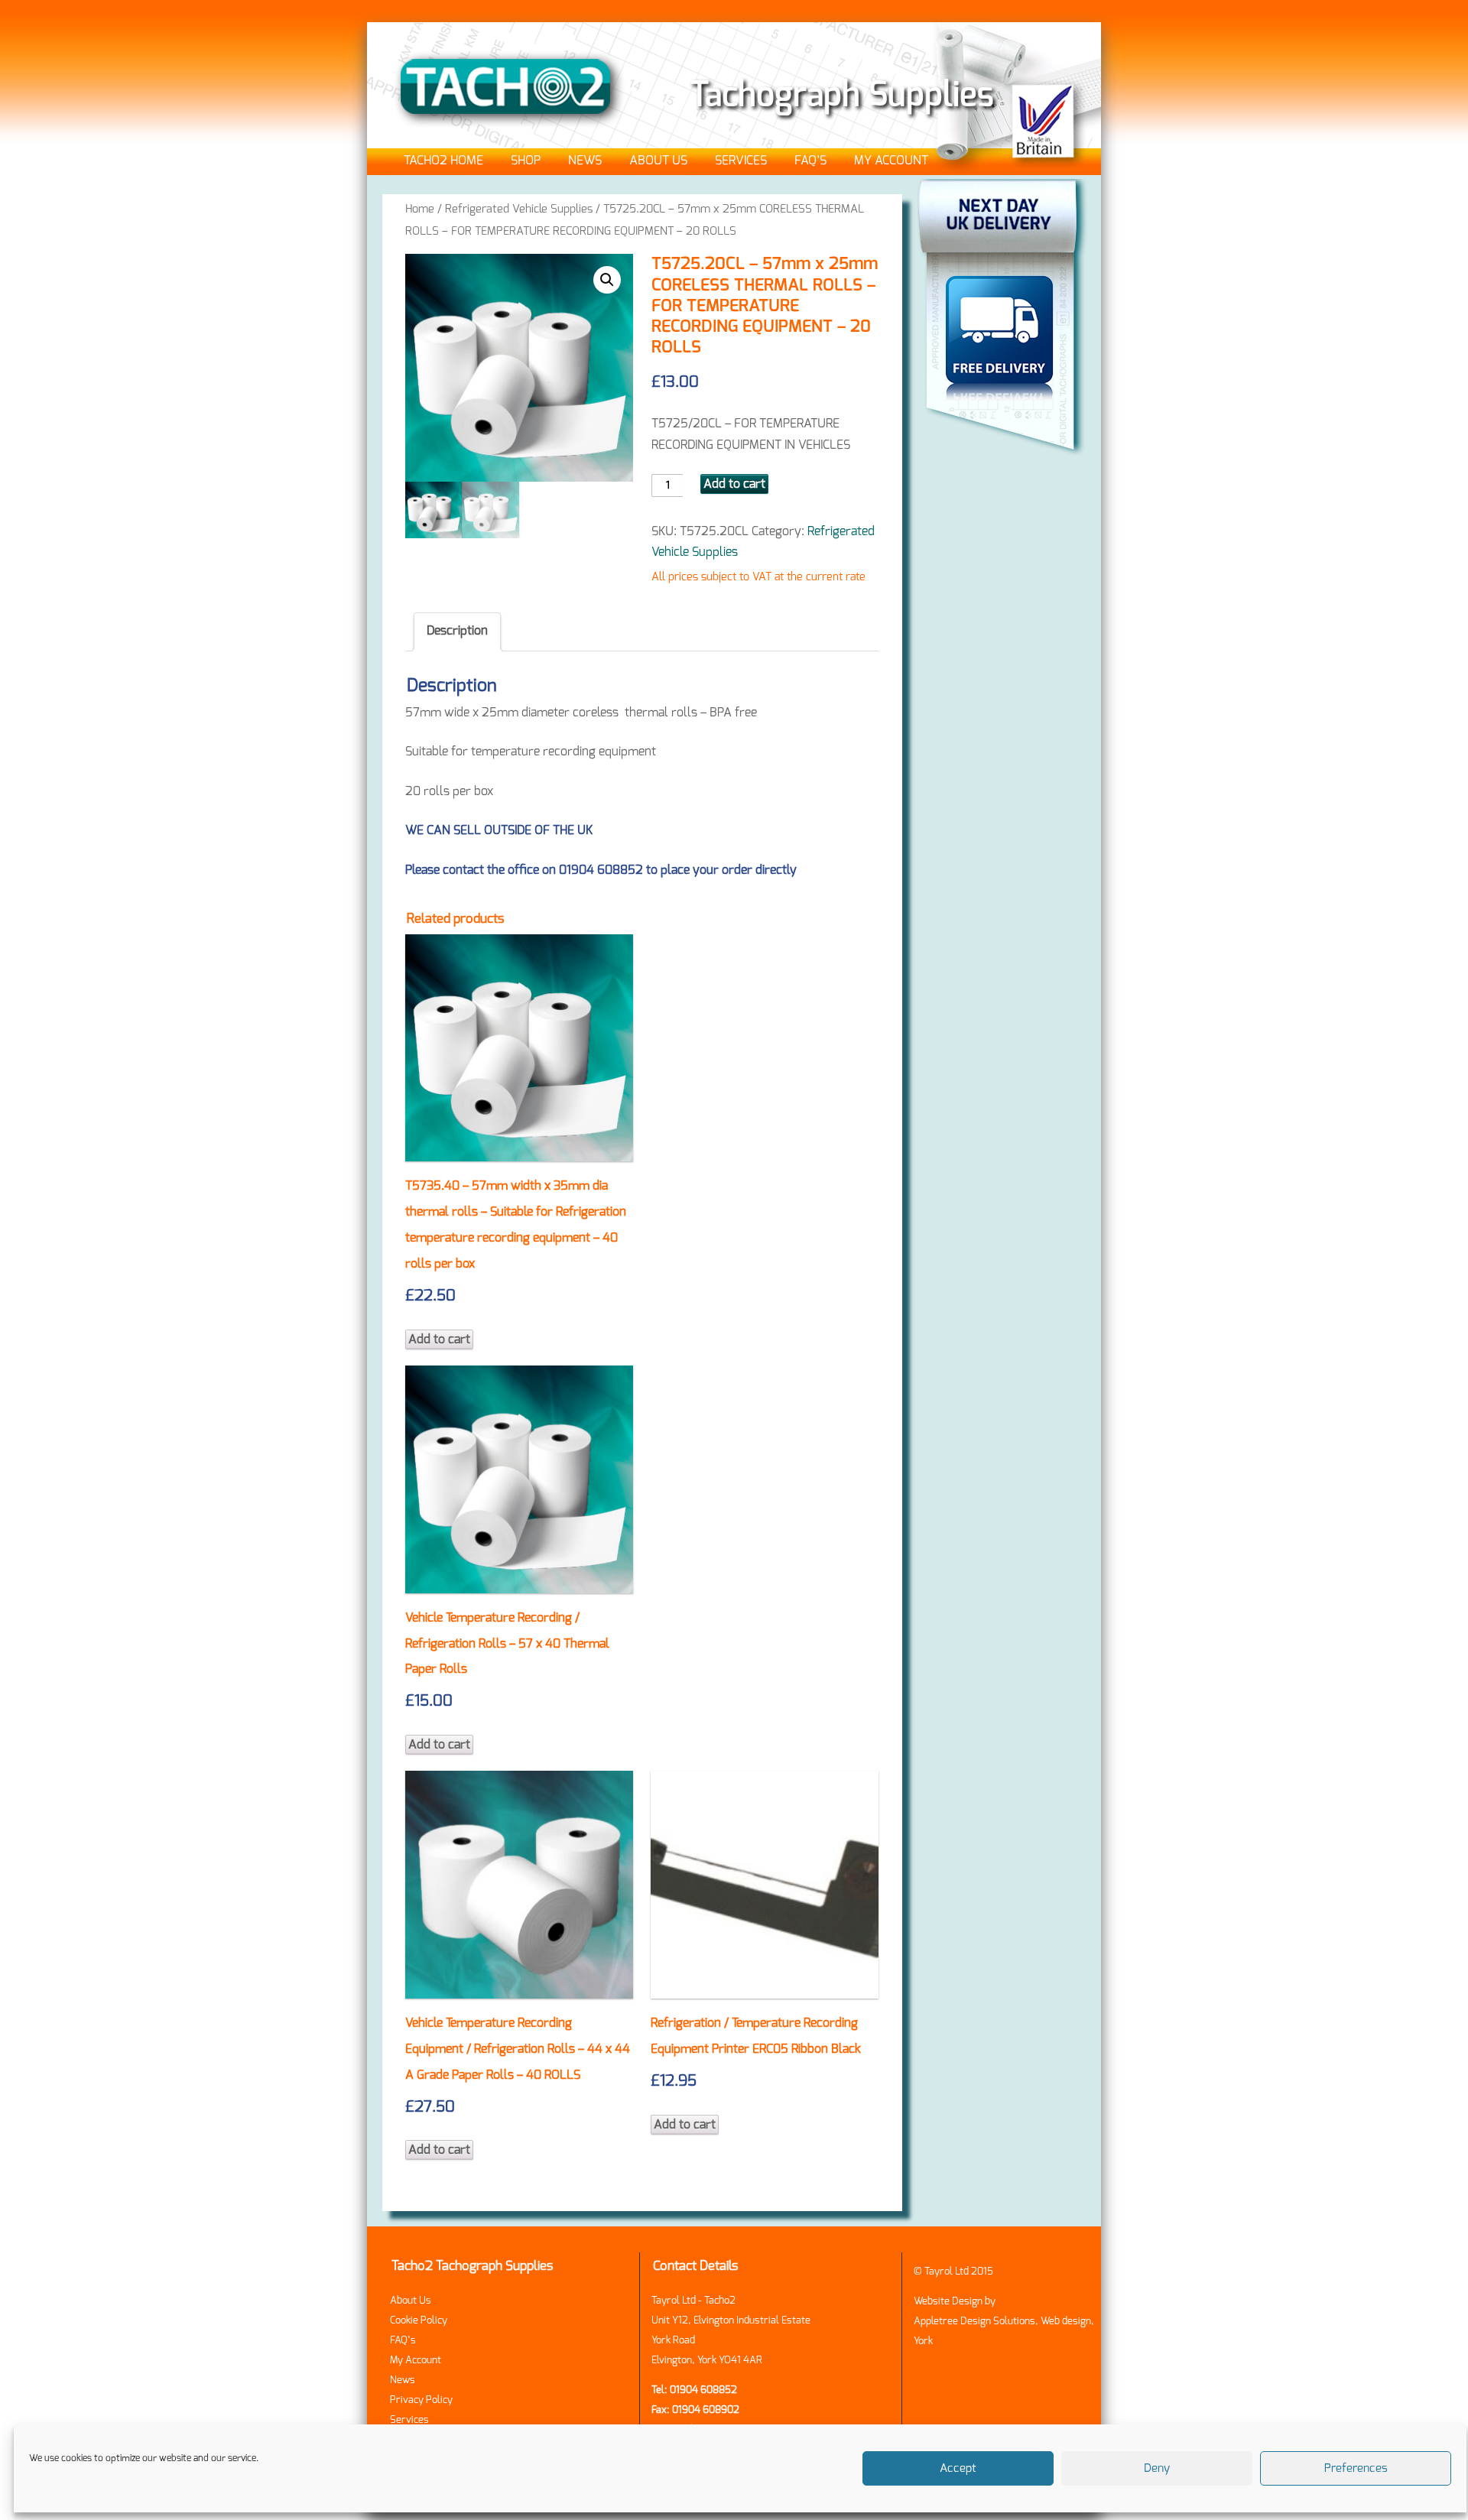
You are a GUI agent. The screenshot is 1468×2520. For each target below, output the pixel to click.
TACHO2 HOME (443, 161)
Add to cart (734, 484)
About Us (658, 161)
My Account (891, 161)
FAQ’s (810, 161)
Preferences (1356, 2468)
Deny (1157, 2468)
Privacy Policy (421, 2400)
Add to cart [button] (439, 1340)
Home (420, 209)
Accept (958, 2468)
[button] (607, 280)
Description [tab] (457, 631)
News (585, 161)
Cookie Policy (419, 2321)
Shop (526, 161)
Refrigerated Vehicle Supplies (519, 209)
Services (741, 161)
